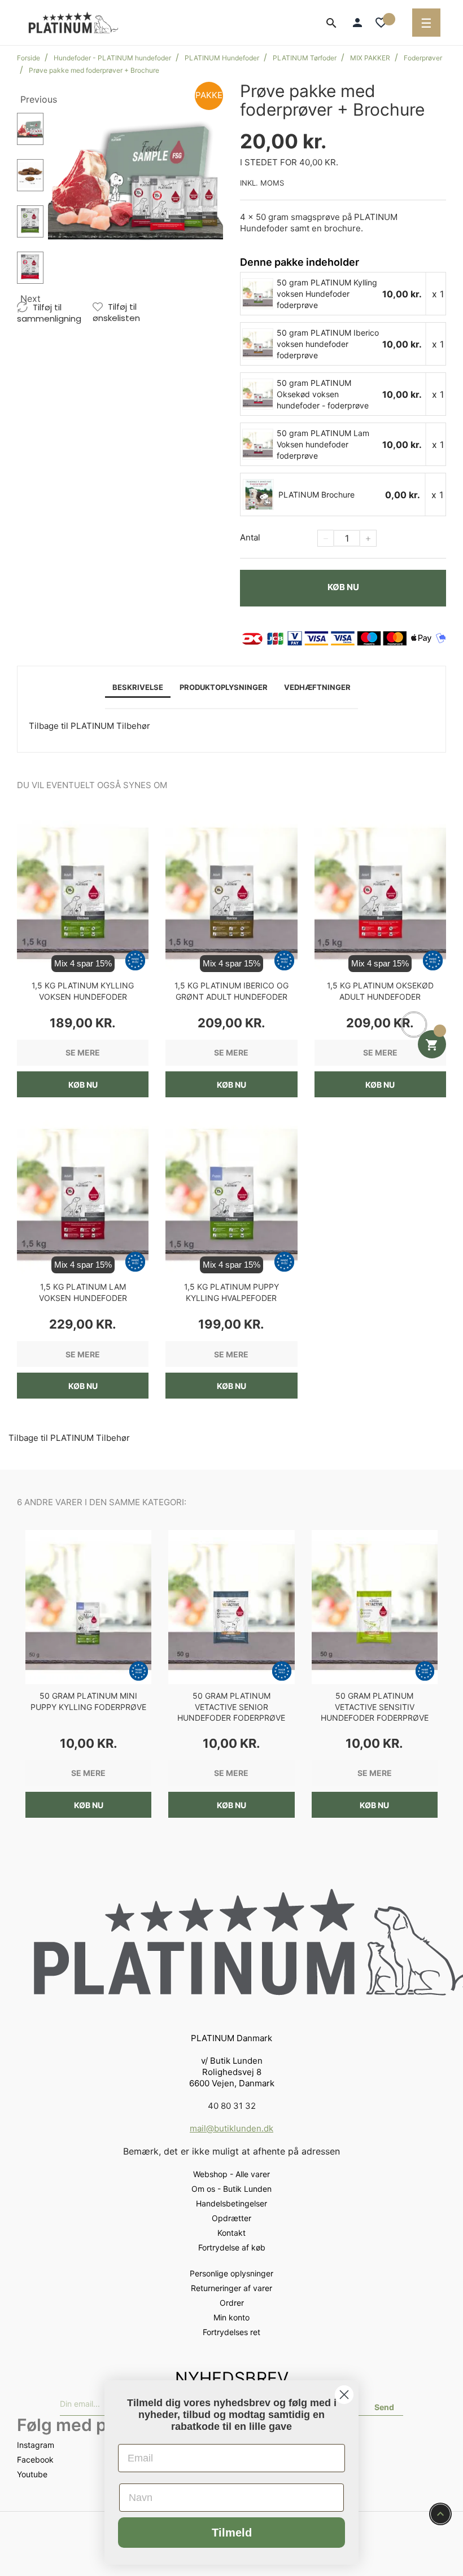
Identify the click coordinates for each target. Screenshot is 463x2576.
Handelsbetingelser (231, 2203)
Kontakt (231, 2233)
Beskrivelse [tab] (138, 687)
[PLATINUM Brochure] (259, 494)
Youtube (32, 2474)
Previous (32, 99)
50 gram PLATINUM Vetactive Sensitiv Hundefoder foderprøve (375, 1707)
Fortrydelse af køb (232, 2247)
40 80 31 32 (232, 2106)
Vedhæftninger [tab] (317, 687)
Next (30, 298)
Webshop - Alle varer (231, 2174)
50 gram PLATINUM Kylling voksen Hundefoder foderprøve (327, 294)
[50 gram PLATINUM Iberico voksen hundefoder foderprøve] (258, 344)
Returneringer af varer (231, 2288)
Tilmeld (232, 2533)
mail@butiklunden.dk (231, 2128)
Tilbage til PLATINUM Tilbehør (89, 726)
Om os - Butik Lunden (231, 2189)
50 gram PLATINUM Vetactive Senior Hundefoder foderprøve (231, 1707)
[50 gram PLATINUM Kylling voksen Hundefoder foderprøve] (258, 293)
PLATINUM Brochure (316, 494)
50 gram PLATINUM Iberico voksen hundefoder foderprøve (328, 344)
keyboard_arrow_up (440, 2514)
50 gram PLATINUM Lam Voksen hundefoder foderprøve (323, 444)
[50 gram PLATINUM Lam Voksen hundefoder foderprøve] (258, 444)
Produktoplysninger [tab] (224, 687)
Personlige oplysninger (231, 2273)
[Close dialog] (344, 2395)
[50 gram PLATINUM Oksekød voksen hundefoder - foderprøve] (258, 394)
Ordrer (232, 2303)
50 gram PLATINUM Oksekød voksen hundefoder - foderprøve (323, 394)
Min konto (231, 2317)
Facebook (35, 2459)
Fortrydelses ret (231, 2332)
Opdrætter (231, 2218)
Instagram (36, 2445)
